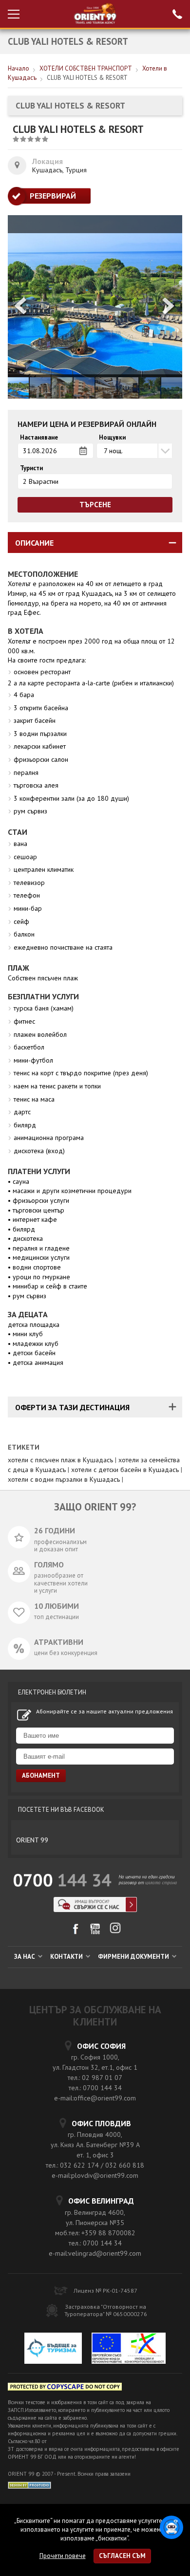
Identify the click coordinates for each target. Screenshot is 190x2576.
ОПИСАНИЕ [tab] (34, 543)
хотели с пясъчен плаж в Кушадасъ (60, 1460)
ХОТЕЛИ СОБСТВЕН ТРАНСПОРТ (86, 68)
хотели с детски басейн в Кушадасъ (125, 1470)
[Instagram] (115, 1931)
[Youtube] (95, 1932)
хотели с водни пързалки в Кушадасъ (64, 1479)
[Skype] (95, 1909)
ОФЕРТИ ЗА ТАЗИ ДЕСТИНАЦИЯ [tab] (72, 1407)
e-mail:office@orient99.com (95, 2098)
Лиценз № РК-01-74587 (105, 2291)
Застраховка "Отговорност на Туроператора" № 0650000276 (106, 2310)
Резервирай (53, 196)
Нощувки (112, 438)
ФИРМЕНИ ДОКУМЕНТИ (134, 1957)
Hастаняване (39, 438)
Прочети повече (63, 2556)
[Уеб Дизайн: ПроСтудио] (29, 2484)
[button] (169, 307)
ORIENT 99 (32, 1840)
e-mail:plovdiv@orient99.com (95, 2175)
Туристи (31, 468)
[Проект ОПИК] (129, 2350)
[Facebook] (75, 1932)
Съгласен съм (122, 2556)
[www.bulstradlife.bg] (65, 2388)
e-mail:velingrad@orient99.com (95, 2253)
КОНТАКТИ (67, 1957)
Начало (19, 68)
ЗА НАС (25, 1957)
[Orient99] (95, 14)
